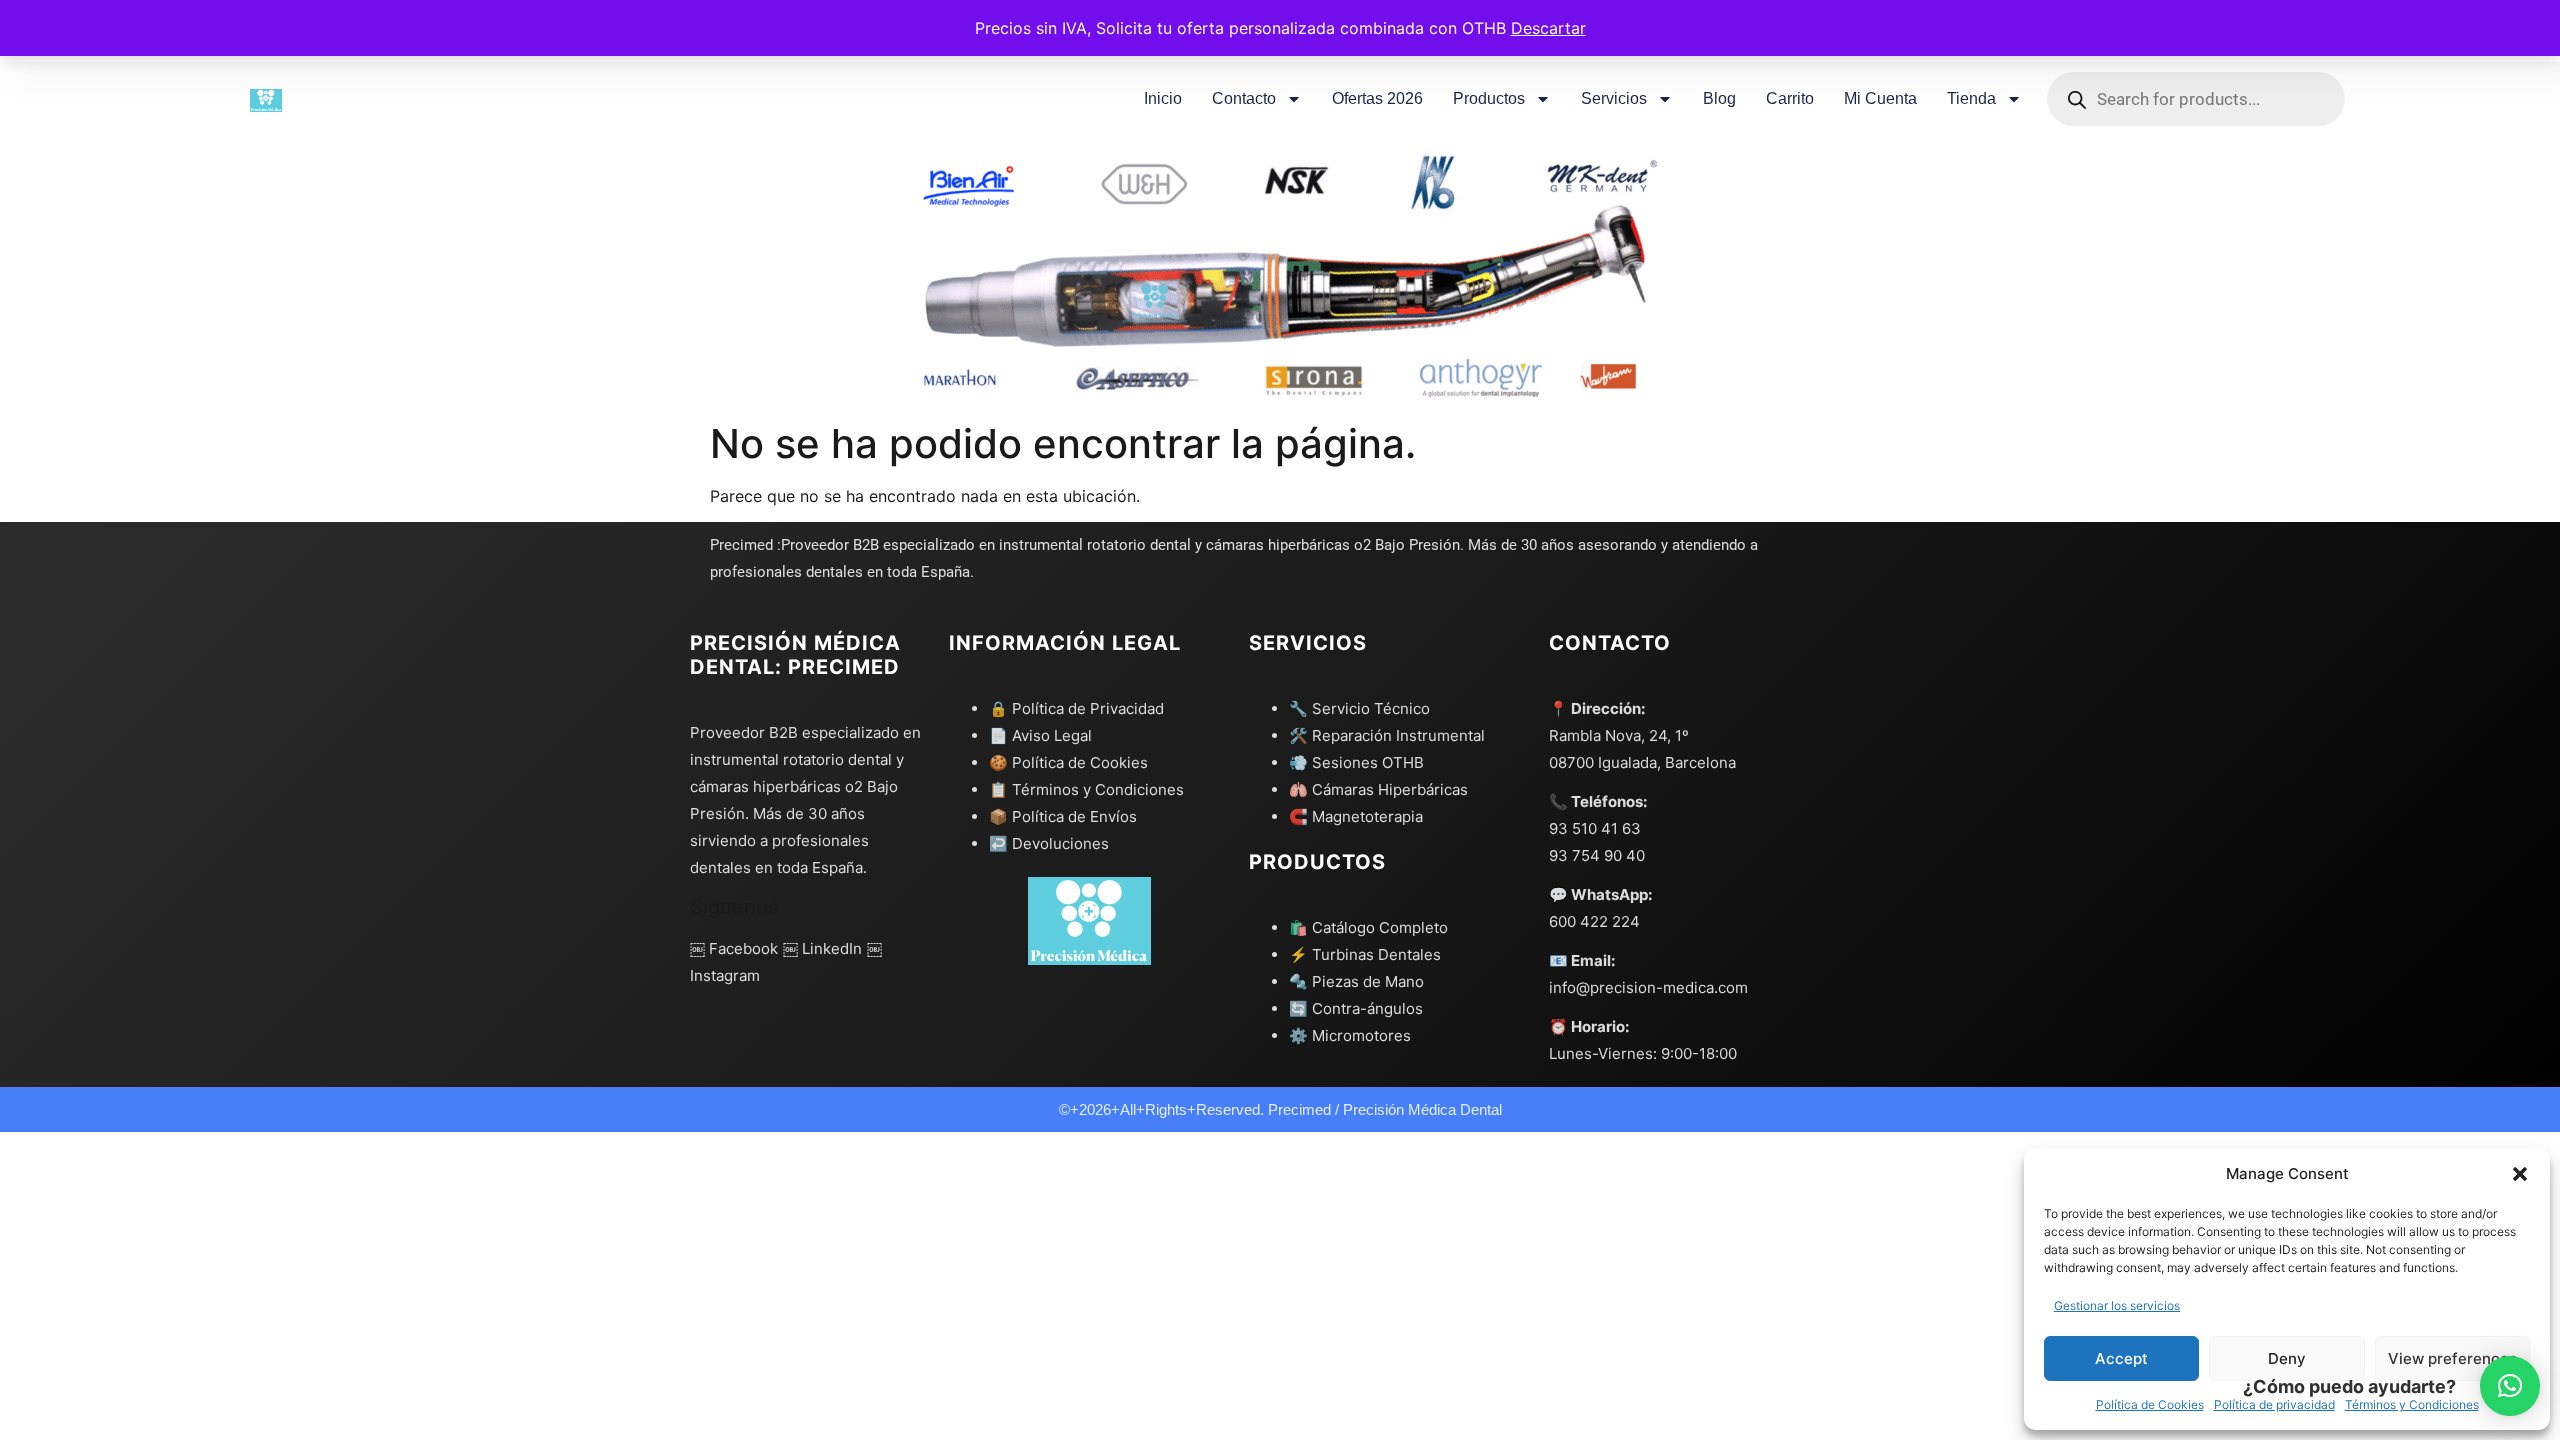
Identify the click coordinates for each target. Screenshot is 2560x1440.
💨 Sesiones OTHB (1356, 762)
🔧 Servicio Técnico (1359, 708)
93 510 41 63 (1595, 828)
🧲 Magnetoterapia (1356, 816)
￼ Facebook (734, 948)
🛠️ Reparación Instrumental (1387, 735)
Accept (2121, 1358)
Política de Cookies (2150, 1404)
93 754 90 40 (1597, 855)
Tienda (1971, 98)
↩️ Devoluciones (1049, 843)
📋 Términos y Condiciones (1086, 789)
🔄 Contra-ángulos (1356, 1008)
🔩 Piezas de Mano (1356, 981)
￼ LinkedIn (822, 948)
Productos (1489, 98)
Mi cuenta (1880, 98)
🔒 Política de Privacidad (1076, 708)
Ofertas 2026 (1377, 98)
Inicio (1163, 98)
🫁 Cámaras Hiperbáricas (1378, 789)
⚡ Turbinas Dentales (1365, 954)
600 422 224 (1594, 921)
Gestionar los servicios (2117, 1305)
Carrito (1790, 98)
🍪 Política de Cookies (1068, 762)
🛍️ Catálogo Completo (1368, 927)
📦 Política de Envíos (1063, 816)
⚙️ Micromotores (1350, 1035)
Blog (1719, 98)
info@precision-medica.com (1648, 987)
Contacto (1244, 98)
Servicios (1614, 98)
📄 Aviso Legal (1040, 735)
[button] (2520, 1174)
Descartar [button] (1548, 28)
